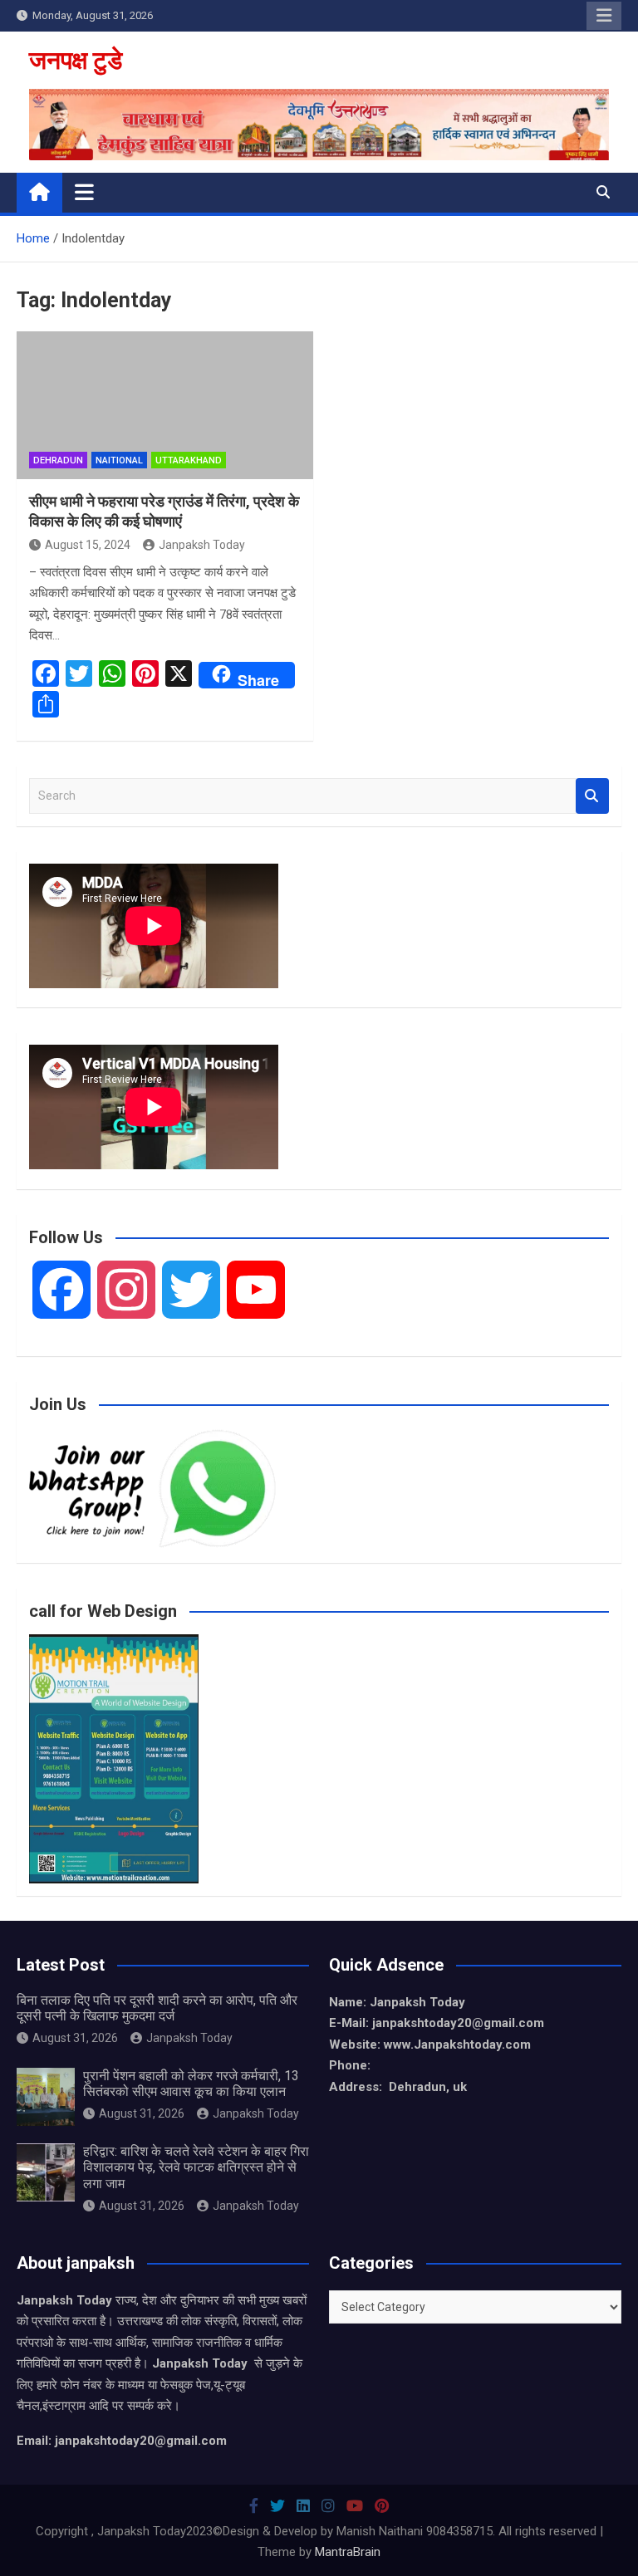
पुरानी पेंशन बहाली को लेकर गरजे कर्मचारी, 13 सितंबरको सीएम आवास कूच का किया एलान (191, 2084)
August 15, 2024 (88, 545)
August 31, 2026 (75, 2038)
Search (592, 796)
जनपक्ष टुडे (76, 60)
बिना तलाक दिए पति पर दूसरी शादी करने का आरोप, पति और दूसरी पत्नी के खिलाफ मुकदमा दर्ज (157, 2008)
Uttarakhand (189, 460)
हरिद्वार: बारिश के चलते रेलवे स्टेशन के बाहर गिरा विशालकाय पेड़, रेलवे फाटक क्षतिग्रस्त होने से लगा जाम (196, 2167)
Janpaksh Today (202, 545)
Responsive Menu (604, 16)
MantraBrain (348, 2552)
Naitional (119, 460)
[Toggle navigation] (84, 192)
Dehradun (58, 460)
